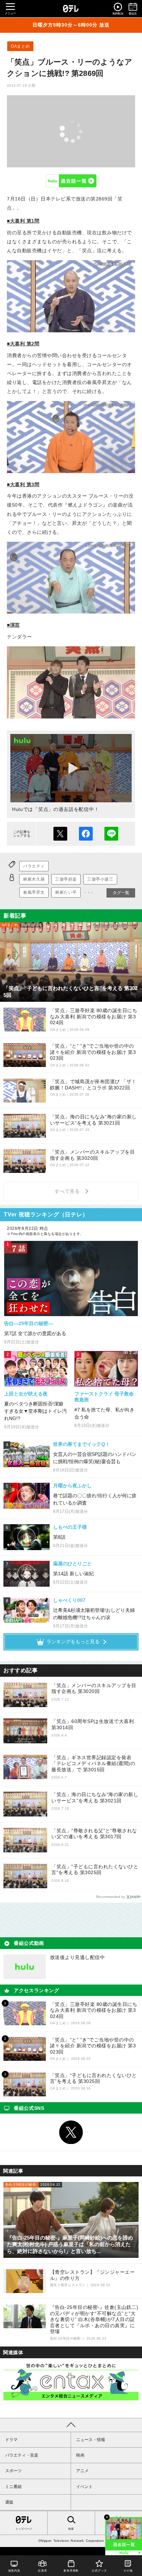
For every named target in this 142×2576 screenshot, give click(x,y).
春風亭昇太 (34, 892)
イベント (84, 2487)
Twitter (71, 2132)
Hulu (71, 181)
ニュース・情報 (91, 2440)
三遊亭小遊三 (100, 879)
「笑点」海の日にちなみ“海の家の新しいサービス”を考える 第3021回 (95, 1798)
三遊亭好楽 (66, 879)
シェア (86, 834)
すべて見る (68, 1191)
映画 (80, 2455)
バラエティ (34, 866)
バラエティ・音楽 (22, 2455)
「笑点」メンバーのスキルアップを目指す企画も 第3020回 (94, 1688)
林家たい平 (66, 892)
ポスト (60, 834)
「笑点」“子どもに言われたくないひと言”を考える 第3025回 (95, 1870)
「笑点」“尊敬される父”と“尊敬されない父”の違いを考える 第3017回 (94, 1834)
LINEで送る (111, 834)
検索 (71, 2529)
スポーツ (13, 2471)
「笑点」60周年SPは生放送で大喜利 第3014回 (93, 1724)
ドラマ (11, 2440)
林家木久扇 (34, 879)
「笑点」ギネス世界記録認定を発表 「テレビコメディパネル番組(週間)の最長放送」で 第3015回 (93, 1764)
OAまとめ (20, 46)
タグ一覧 (121, 893)
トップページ (24, 2529)
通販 (9, 2502)
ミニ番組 (13, 2487)
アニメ (82, 2471)
